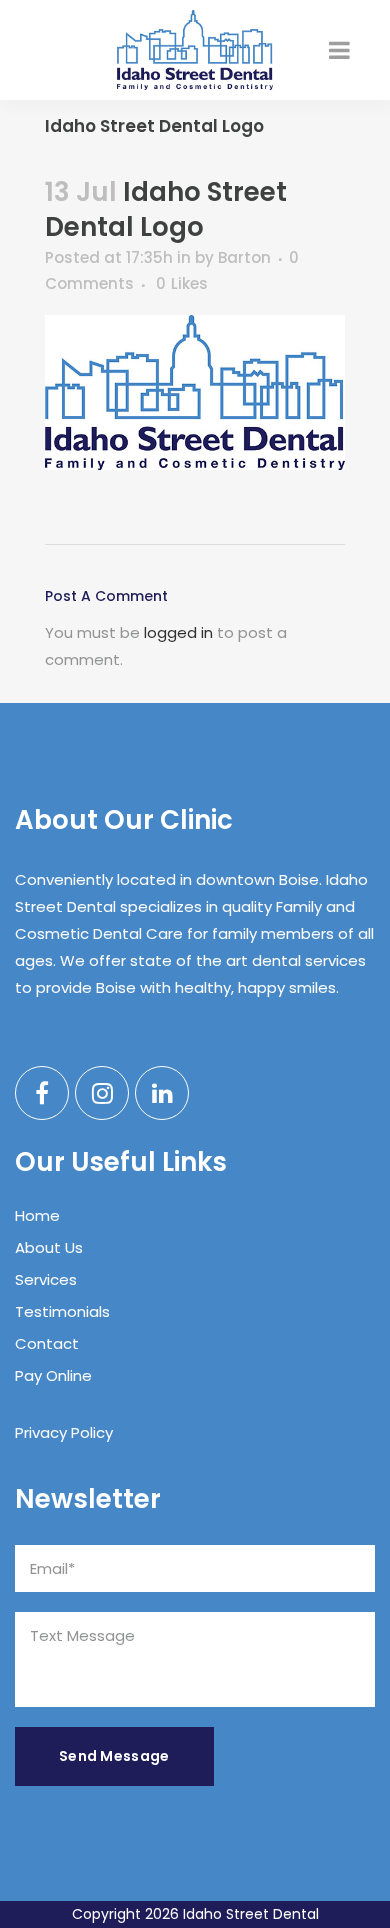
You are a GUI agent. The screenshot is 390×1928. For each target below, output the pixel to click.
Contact (47, 1343)
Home (37, 1215)
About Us (49, 1247)
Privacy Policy (64, 1432)
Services (46, 1279)
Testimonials (62, 1311)
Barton (244, 257)
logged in (178, 632)
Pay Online (53, 1375)
